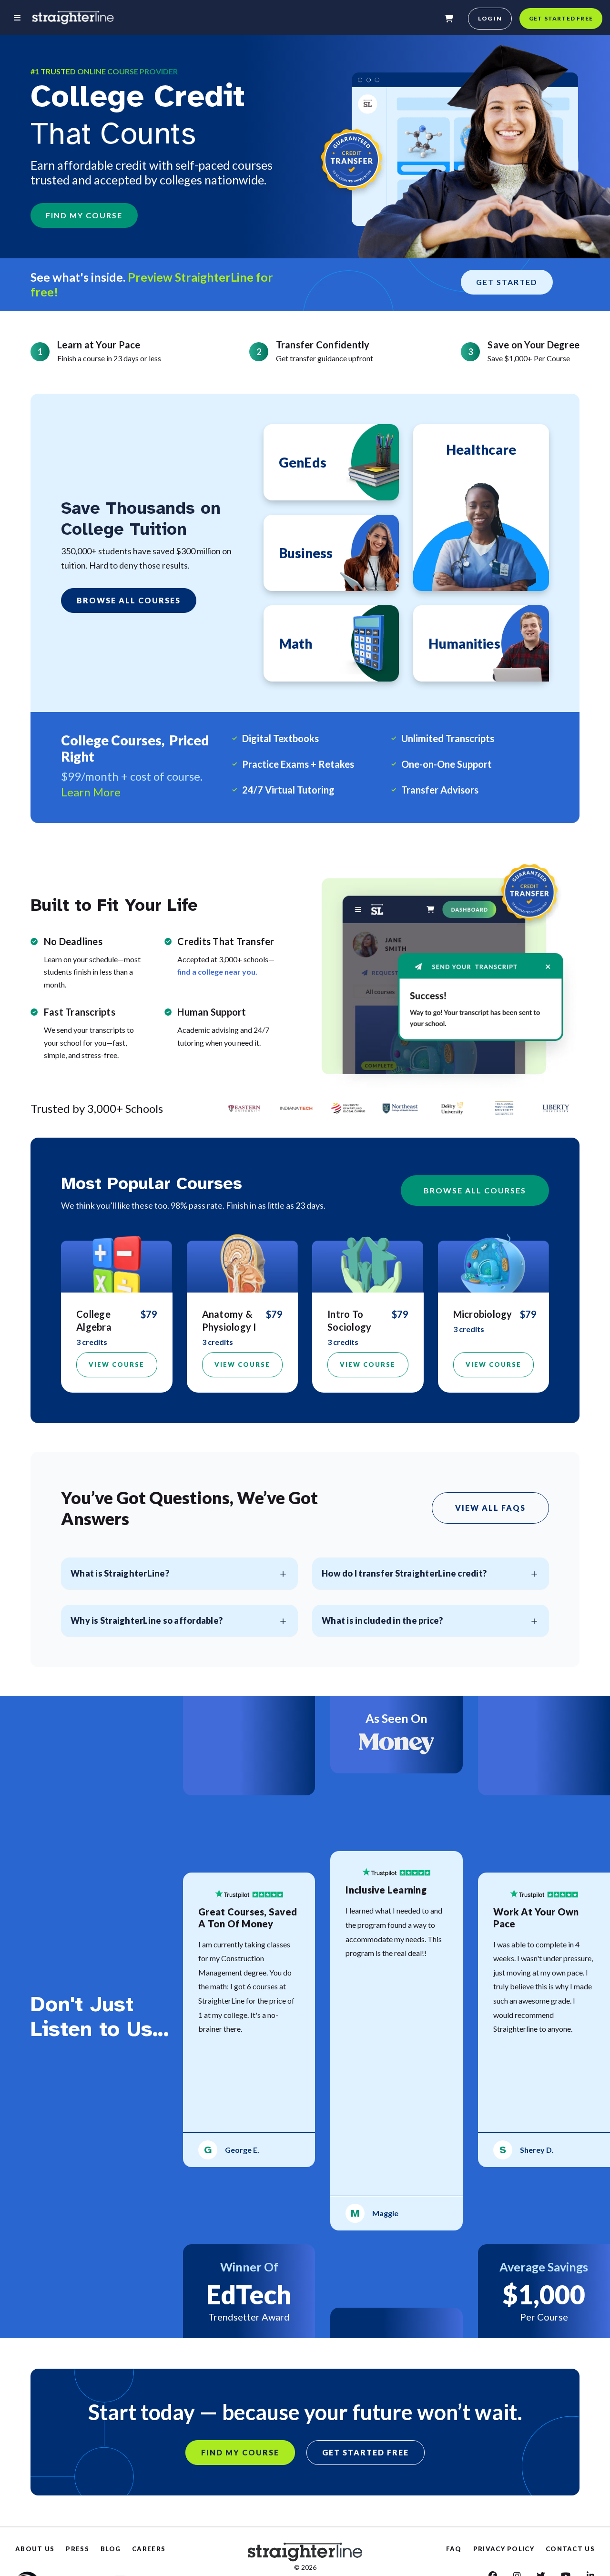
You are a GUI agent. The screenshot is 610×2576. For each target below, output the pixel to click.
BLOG (111, 2549)
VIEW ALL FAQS (490, 1508)
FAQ (454, 2549)
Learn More (91, 792)
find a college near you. (217, 972)
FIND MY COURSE (84, 215)
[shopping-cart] (449, 19)
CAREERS (149, 2549)
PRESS (77, 2549)
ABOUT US (35, 2549)
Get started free (561, 18)
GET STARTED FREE (366, 2452)
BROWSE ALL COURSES (129, 600)
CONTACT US (570, 2549)
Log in (490, 18)
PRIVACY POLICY (504, 2549)
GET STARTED (507, 282)
